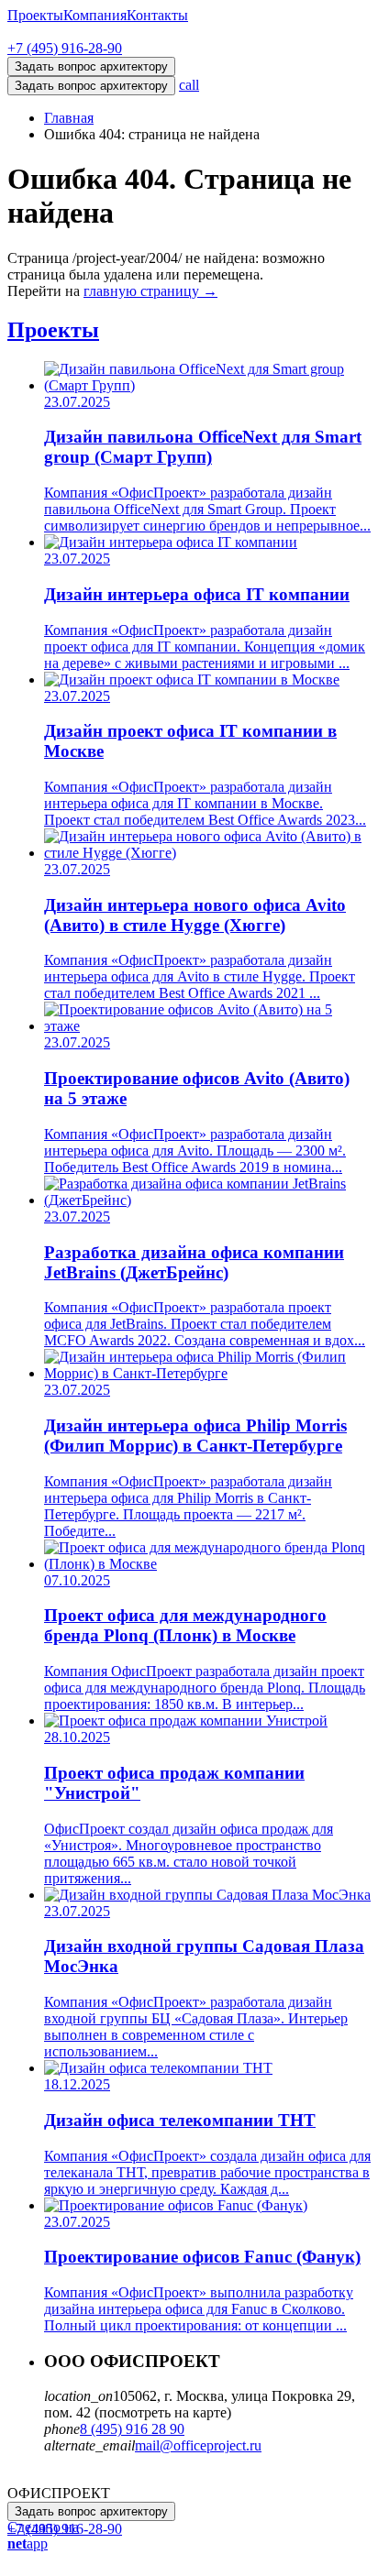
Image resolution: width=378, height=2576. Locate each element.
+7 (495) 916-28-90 (65, 48)
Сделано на (43, 2535)
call (189, 85)
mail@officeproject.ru (198, 2445)
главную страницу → (150, 291)
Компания (95, 15)
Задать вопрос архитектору (91, 86)
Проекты (35, 15)
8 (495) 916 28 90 (132, 2429)
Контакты (157, 15)
